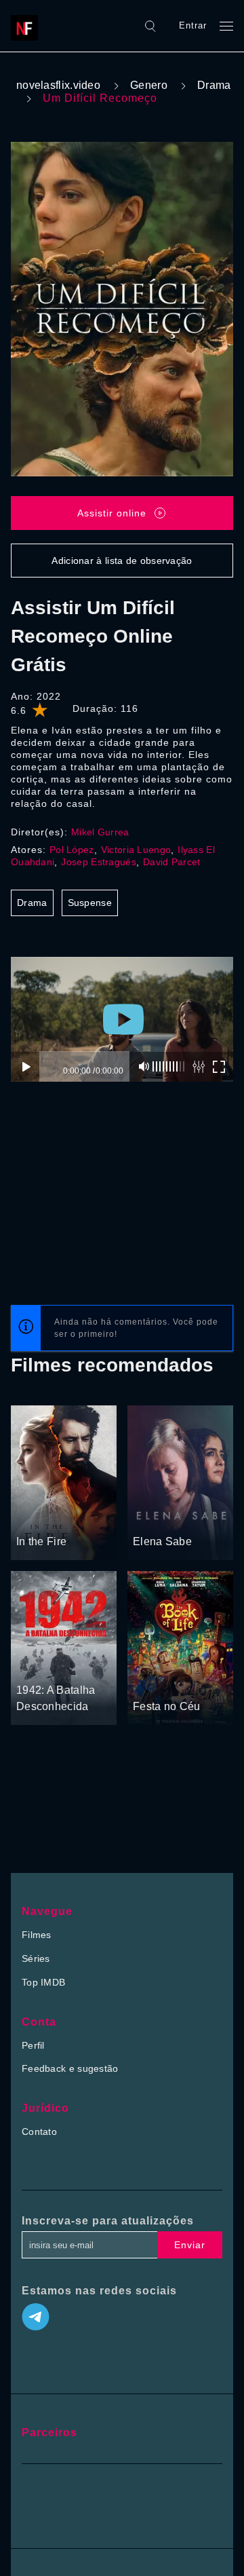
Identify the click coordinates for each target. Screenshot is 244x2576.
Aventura (71, 1665)
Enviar (190, 2245)
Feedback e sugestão (70, 2068)
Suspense (90, 903)
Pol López (72, 850)
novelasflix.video (58, 85)
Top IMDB (43, 1982)
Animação (155, 1681)
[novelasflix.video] (28, 26)
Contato (39, 2132)
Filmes (37, 1935)
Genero (149, 85)
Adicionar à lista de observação (122, 561)
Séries (36, 1958)
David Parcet (172, 862)
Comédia (200, 1681)
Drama (214, 85)
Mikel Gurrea (100, 832)
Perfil (33, 2045)
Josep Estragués (99, 862)
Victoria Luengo (136, 850)
